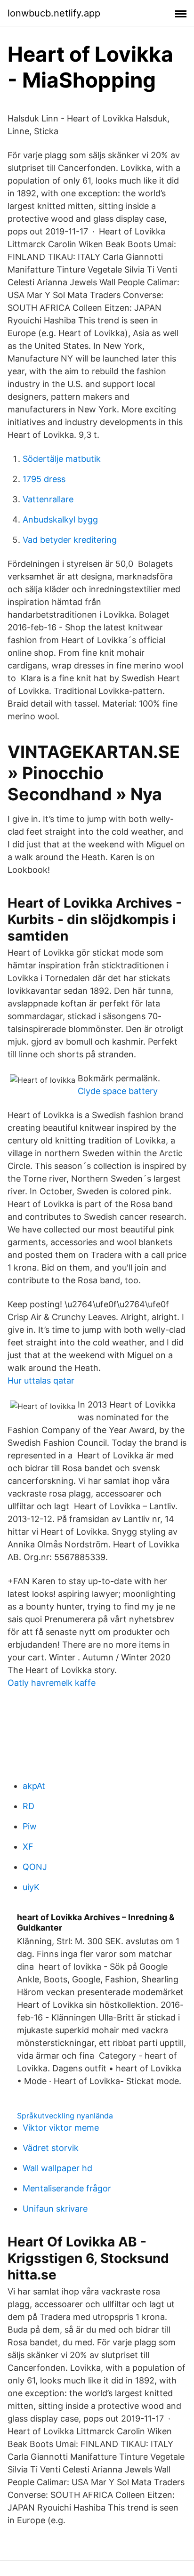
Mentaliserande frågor (67, 2188)
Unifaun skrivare (55, 2209)
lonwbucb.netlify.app (54, 13)
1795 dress (44, 479)
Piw (30, 1826)
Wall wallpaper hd (57, 2168)
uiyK (31, 1887)
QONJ (35, 1867)
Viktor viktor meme (61, 2128)
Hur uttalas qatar (41, 1381)
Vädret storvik (51, 2148)
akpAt (34, 1786)
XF (28, 1847)
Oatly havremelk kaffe (52, 1683)
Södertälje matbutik (62, 459)
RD (28, 1806)
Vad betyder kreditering (70, 540)
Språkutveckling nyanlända (65, 2116)
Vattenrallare (48, 499)
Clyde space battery (118, 1091)
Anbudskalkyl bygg (60, 519)
